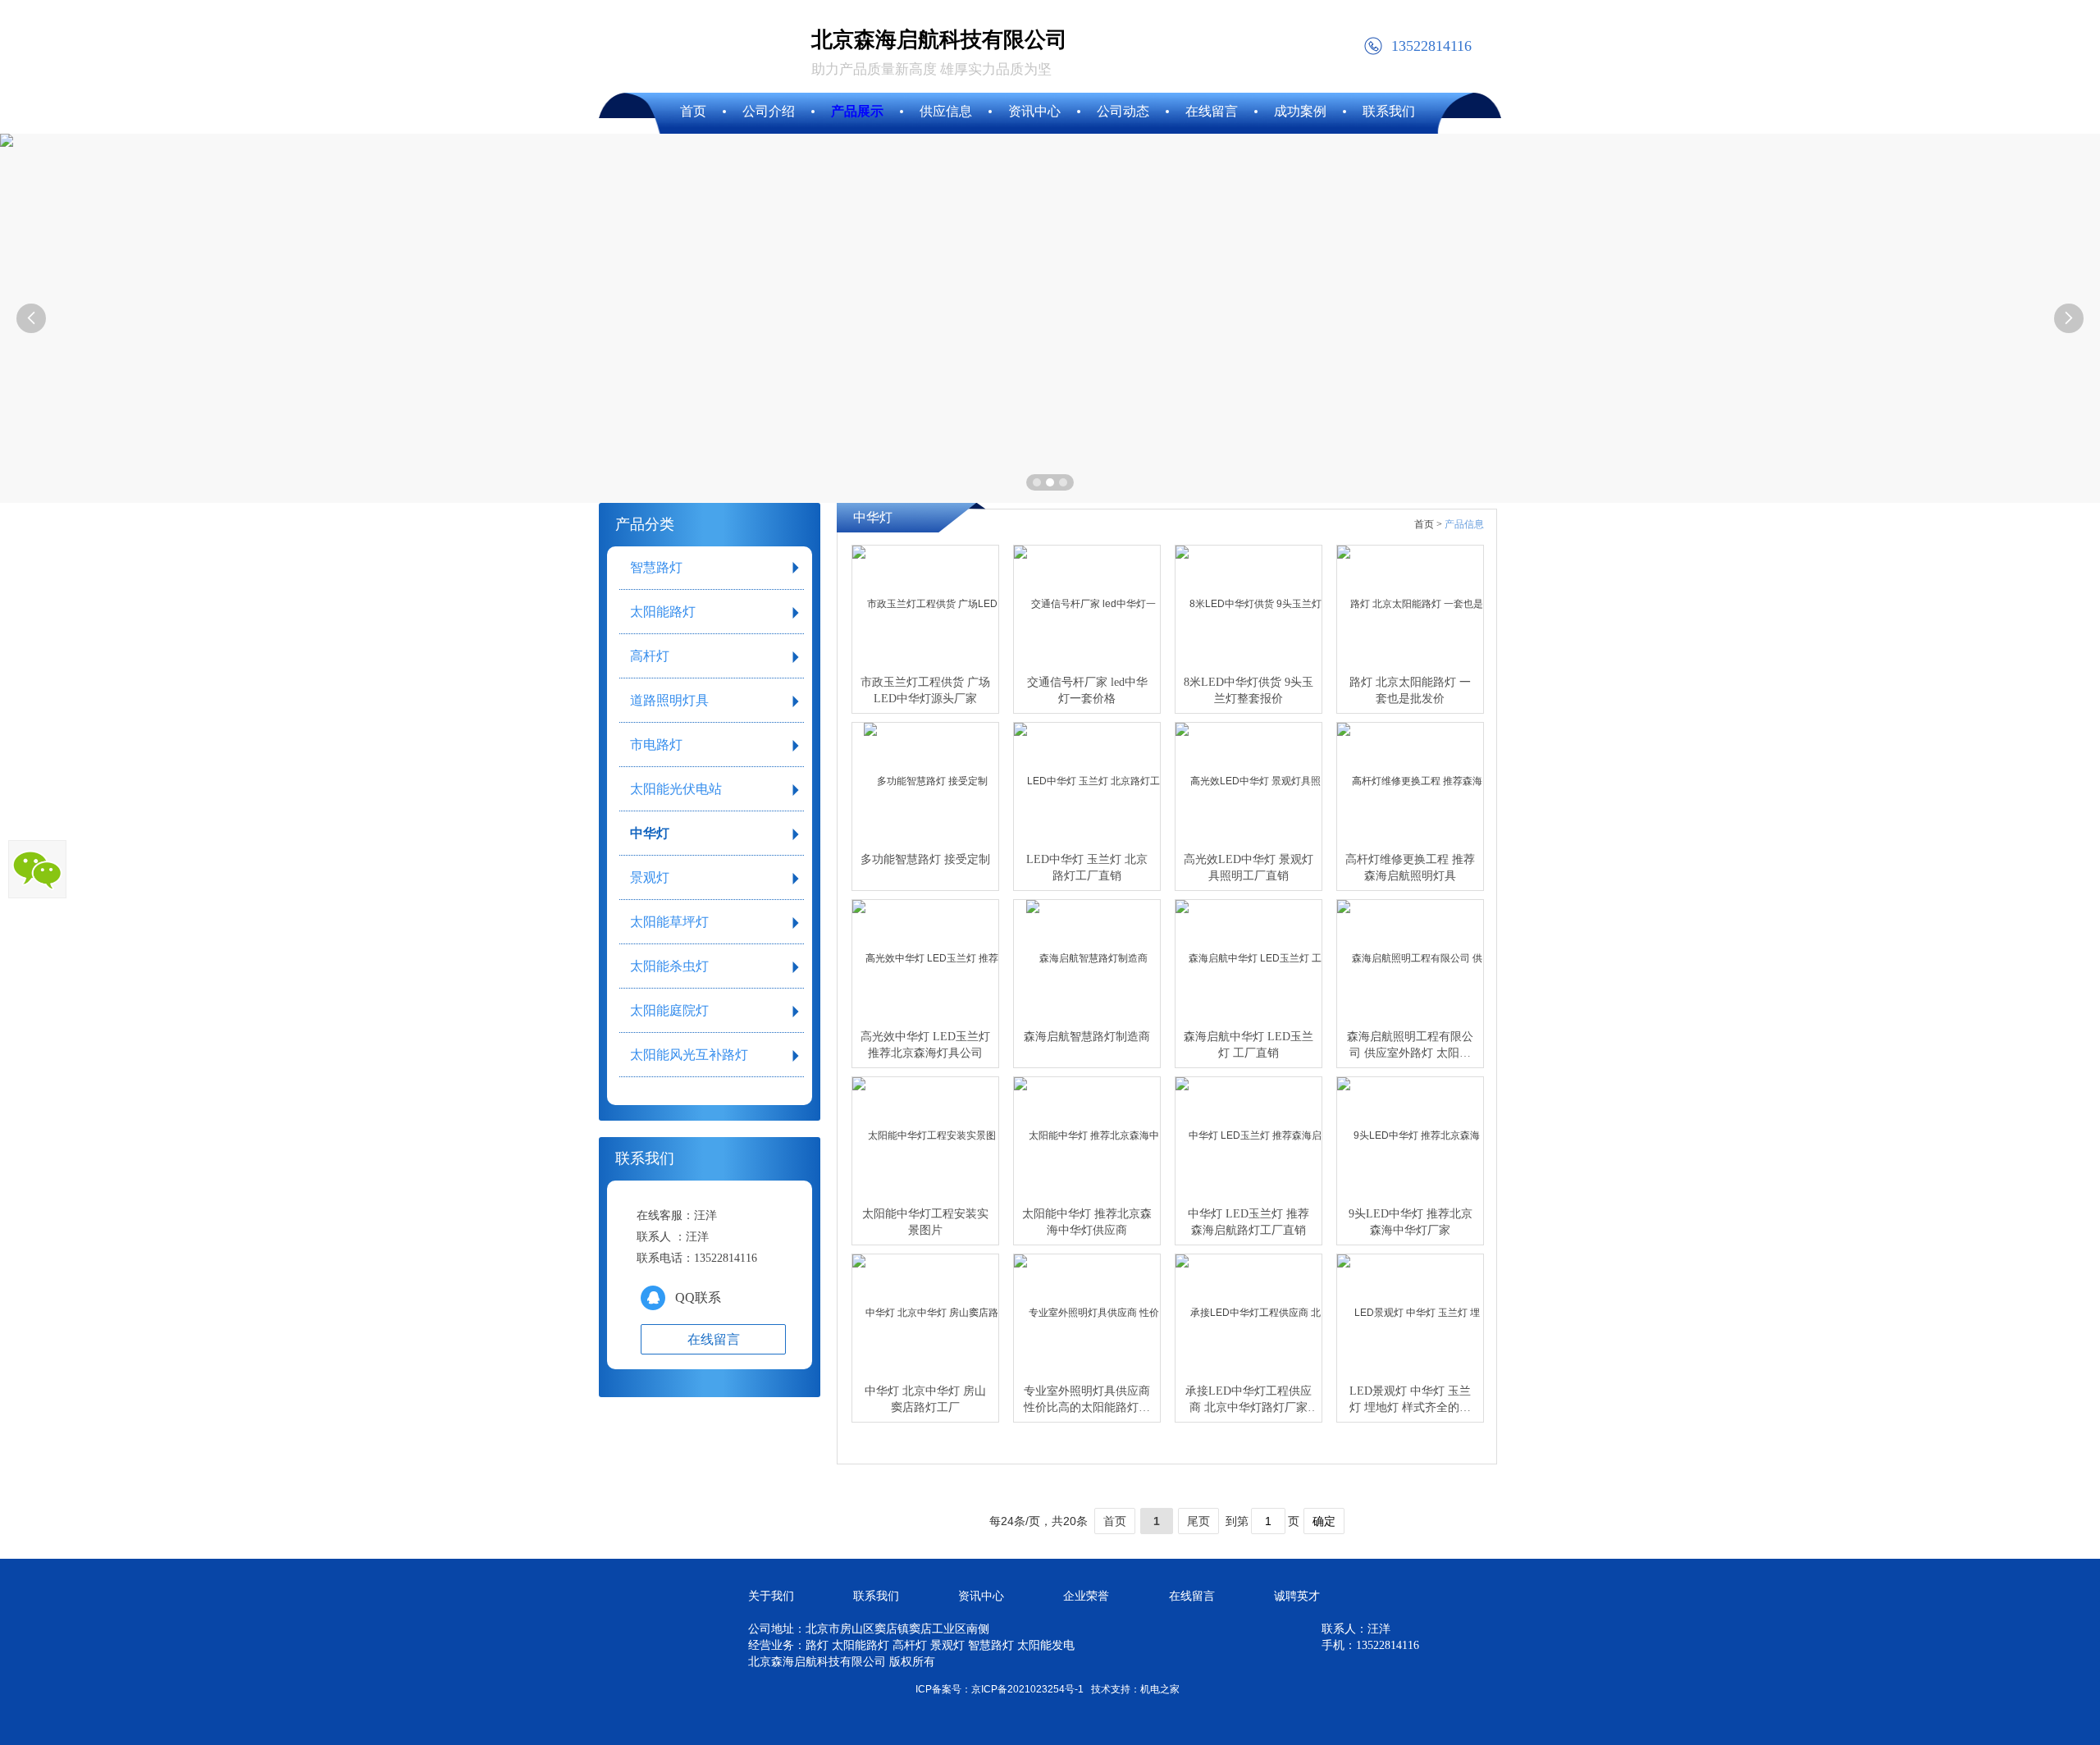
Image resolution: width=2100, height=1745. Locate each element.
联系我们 (876, 1596)
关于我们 (771, 1596)
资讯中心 (981, 1596)
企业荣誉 (1086, 1596)
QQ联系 (698, 1297)
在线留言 (1192, 1596)
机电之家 (1160, 1689)
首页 (1115, 1521)
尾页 (1198, 1521)
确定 (1324, 1521)
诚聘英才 (1297, 1596)
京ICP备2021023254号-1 (1027, 1689)
